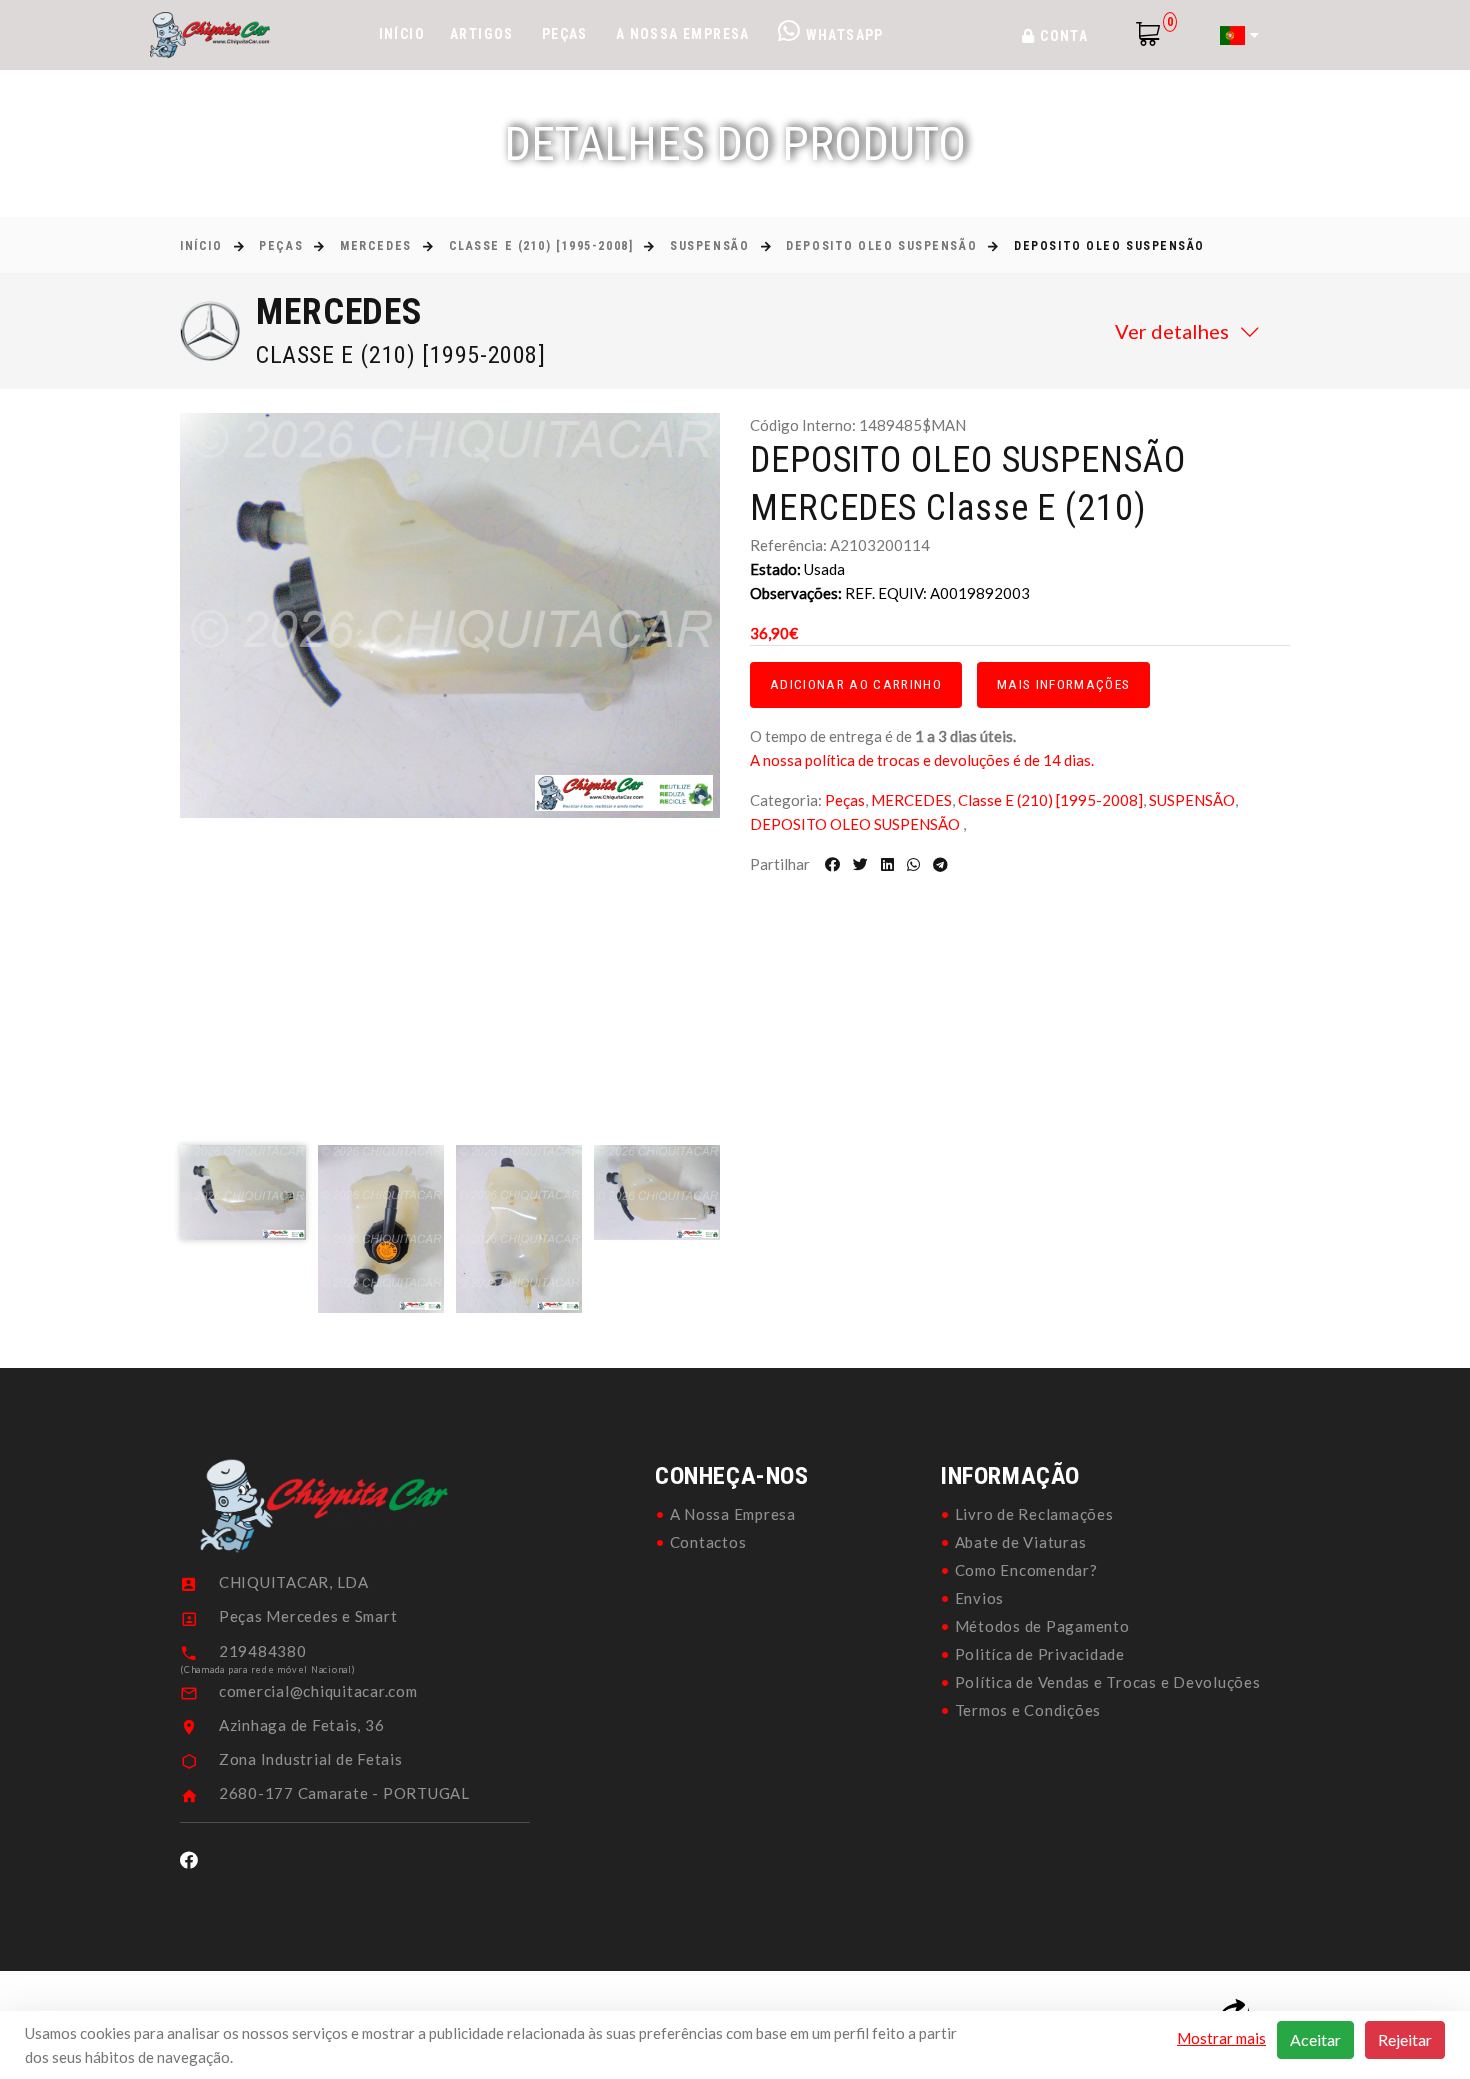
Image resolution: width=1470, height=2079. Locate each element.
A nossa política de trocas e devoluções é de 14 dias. (922, 760)
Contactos (708, 1542)
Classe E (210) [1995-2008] (541, 246)
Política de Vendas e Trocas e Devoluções (1108, 1682)
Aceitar (1315, 2039)
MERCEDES (375, 246)
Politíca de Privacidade (1040, 1654)
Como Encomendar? (1026, 1570)
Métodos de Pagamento (1042, 1626)
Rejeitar (1405, 2039)
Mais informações (1063, 684)
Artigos (482, 34)
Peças (565, 34)
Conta (1062, 36)
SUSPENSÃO (709, 246)
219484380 (263, 1651)
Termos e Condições (1028, 1710)
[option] (450, 615)
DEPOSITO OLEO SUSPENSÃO (881, 246)
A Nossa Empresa (683, 34)
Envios (980, 1598)
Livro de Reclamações (1034, 1514)
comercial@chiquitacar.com (318, 1691)
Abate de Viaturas (1021, 1542)
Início (402, 34)
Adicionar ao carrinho (856, 684)
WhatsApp (842, 35)
